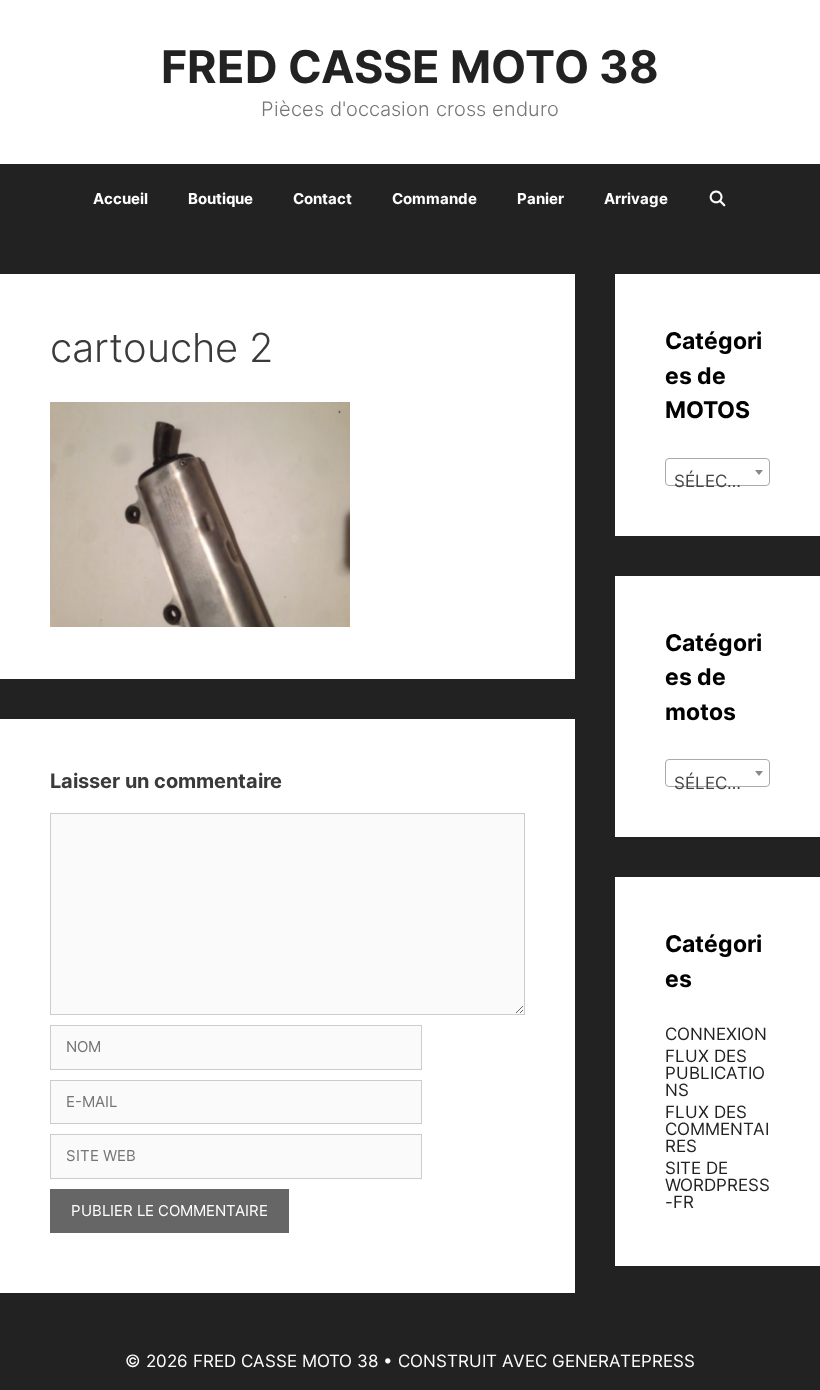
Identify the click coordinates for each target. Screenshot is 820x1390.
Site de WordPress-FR (717, 1185)
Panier (540, 198)
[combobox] (717, 472)
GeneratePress (623, 1361)
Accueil (120, 198)
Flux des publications (715, 1073)
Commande (434, 198)
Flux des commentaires (717, 1129)
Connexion (716, 1034)
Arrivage (636, 198)
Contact (322, 198)
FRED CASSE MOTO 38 (410, 66)
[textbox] (717, 481)
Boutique (220, 198)
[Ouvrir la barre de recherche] (717, 199)
